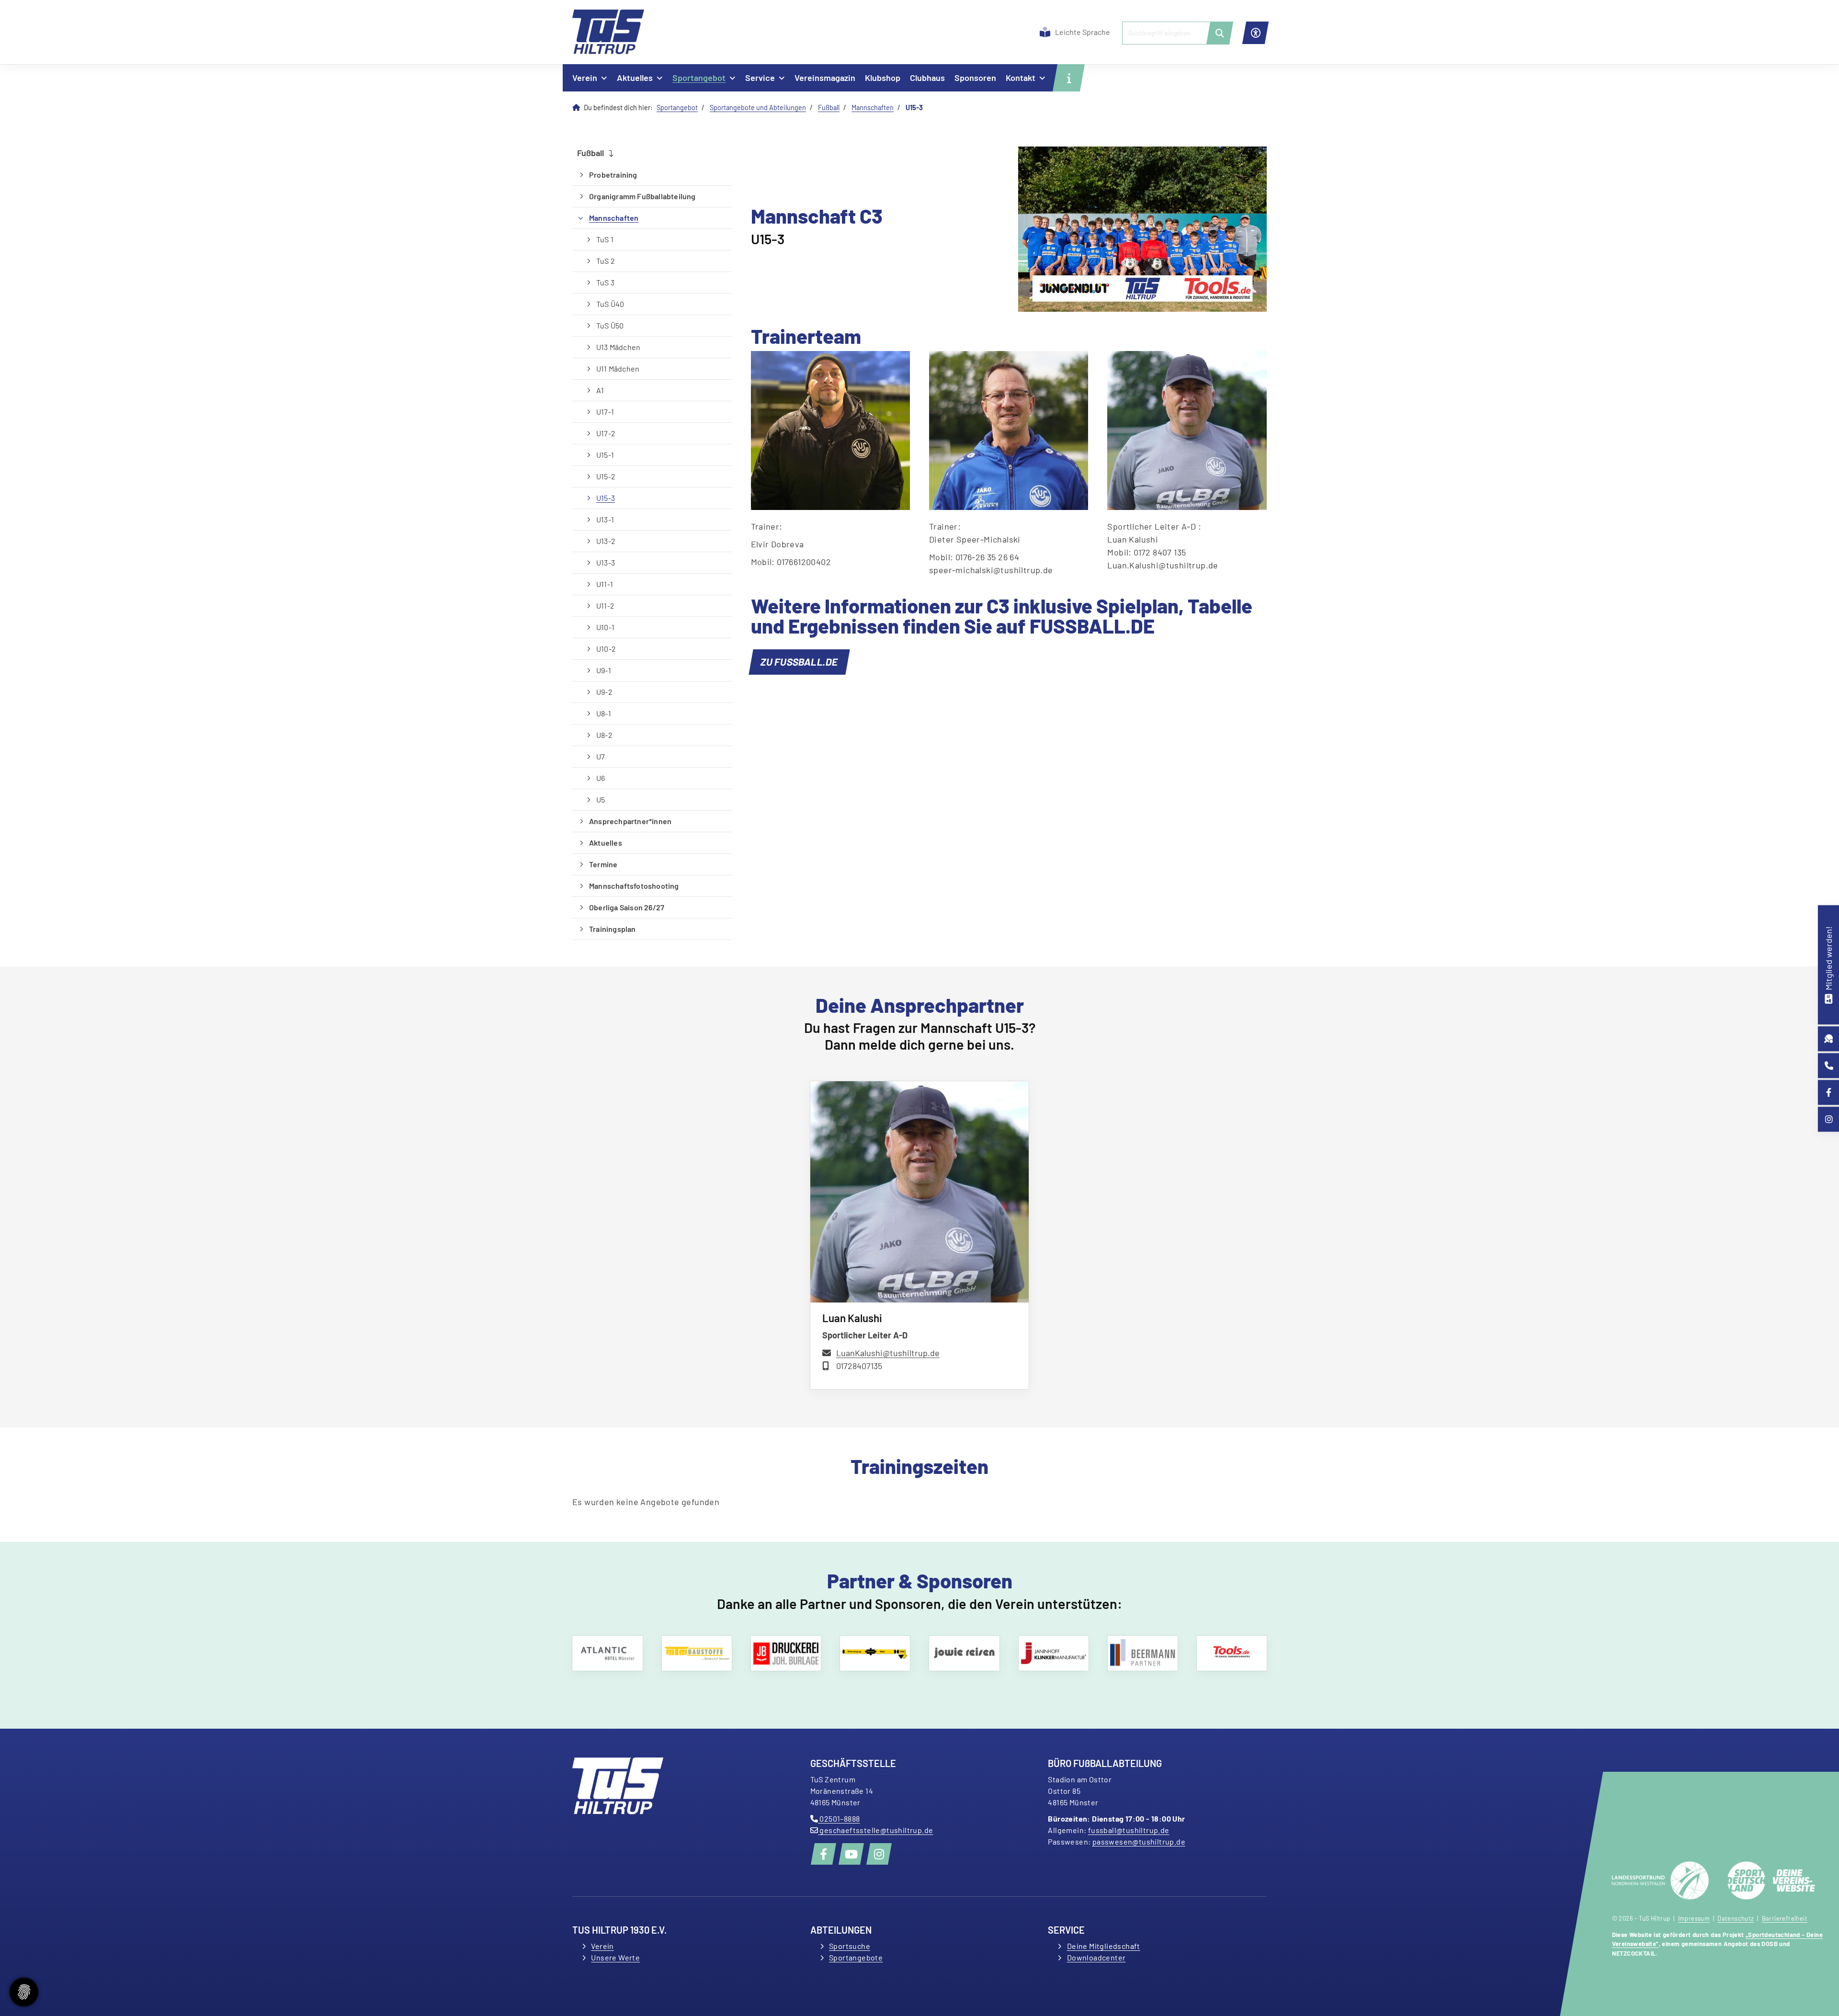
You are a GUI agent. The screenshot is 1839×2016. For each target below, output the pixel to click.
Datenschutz (1736, 1918)
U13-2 (606, 541)
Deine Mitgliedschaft (1104, 1946)
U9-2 (604, 692)
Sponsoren (975, 78)
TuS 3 (605, 282)
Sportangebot (699, 78)
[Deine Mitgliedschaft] (1828, 998)
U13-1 (605, 519)
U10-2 (606, 649)
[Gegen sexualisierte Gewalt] (613, 1653)
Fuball (829, 108)
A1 (600, 390)
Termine (603, 864)
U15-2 (606, 476)
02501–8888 (839, 1818)
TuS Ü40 (610, 304)
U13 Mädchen (618, 347)
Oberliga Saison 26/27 (627, 907)
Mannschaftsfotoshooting (634, 886)
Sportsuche (850, 1946)
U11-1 (605, 584)
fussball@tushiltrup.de (1129, 1830)
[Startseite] (608, 32)
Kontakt (1021, 78)
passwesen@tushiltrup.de (1139, 1841)
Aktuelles (635, 78)
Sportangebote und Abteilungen (758, 108)
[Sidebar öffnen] (1069, 78)
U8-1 (604, 713)
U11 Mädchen (618, 368)
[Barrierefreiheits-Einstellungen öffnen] (1255, 33)
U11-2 (605, 606)
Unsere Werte (615, 1957)
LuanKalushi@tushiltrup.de (888, 1353)
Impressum (1694, 1918)
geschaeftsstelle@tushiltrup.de (875, 1830)
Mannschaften (873, 108)
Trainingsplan (613, 929)
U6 (601, 778)
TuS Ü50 (610, 325)
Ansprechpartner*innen (630, 821)
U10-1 (605, 627)
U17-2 (606, 433)
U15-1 (605, 455)
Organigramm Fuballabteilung (642, 196)
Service (760, 78)
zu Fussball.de (799, 662)
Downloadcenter (1096, 1957)
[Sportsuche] (1829, 1039)
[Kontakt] (1829, 1066)
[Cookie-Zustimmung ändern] (24, 1992)
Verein (585, 78)
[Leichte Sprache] (1045, 32)
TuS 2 (606, 261)
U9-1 (604, 670)
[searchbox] (1174, 33)
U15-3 (606, 498)
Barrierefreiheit (1785, 1918)
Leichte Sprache (1083, 32)
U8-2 (604, 735)
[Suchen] (1220, 33)
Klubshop (883, 78)
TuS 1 (605, 239)
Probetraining (613, 175)
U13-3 (606, 562)
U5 (601, 799)
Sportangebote (856, 1957)
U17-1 (605, 412)
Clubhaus (927, 78)
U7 (601, 756)
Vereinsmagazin (825, 78)
